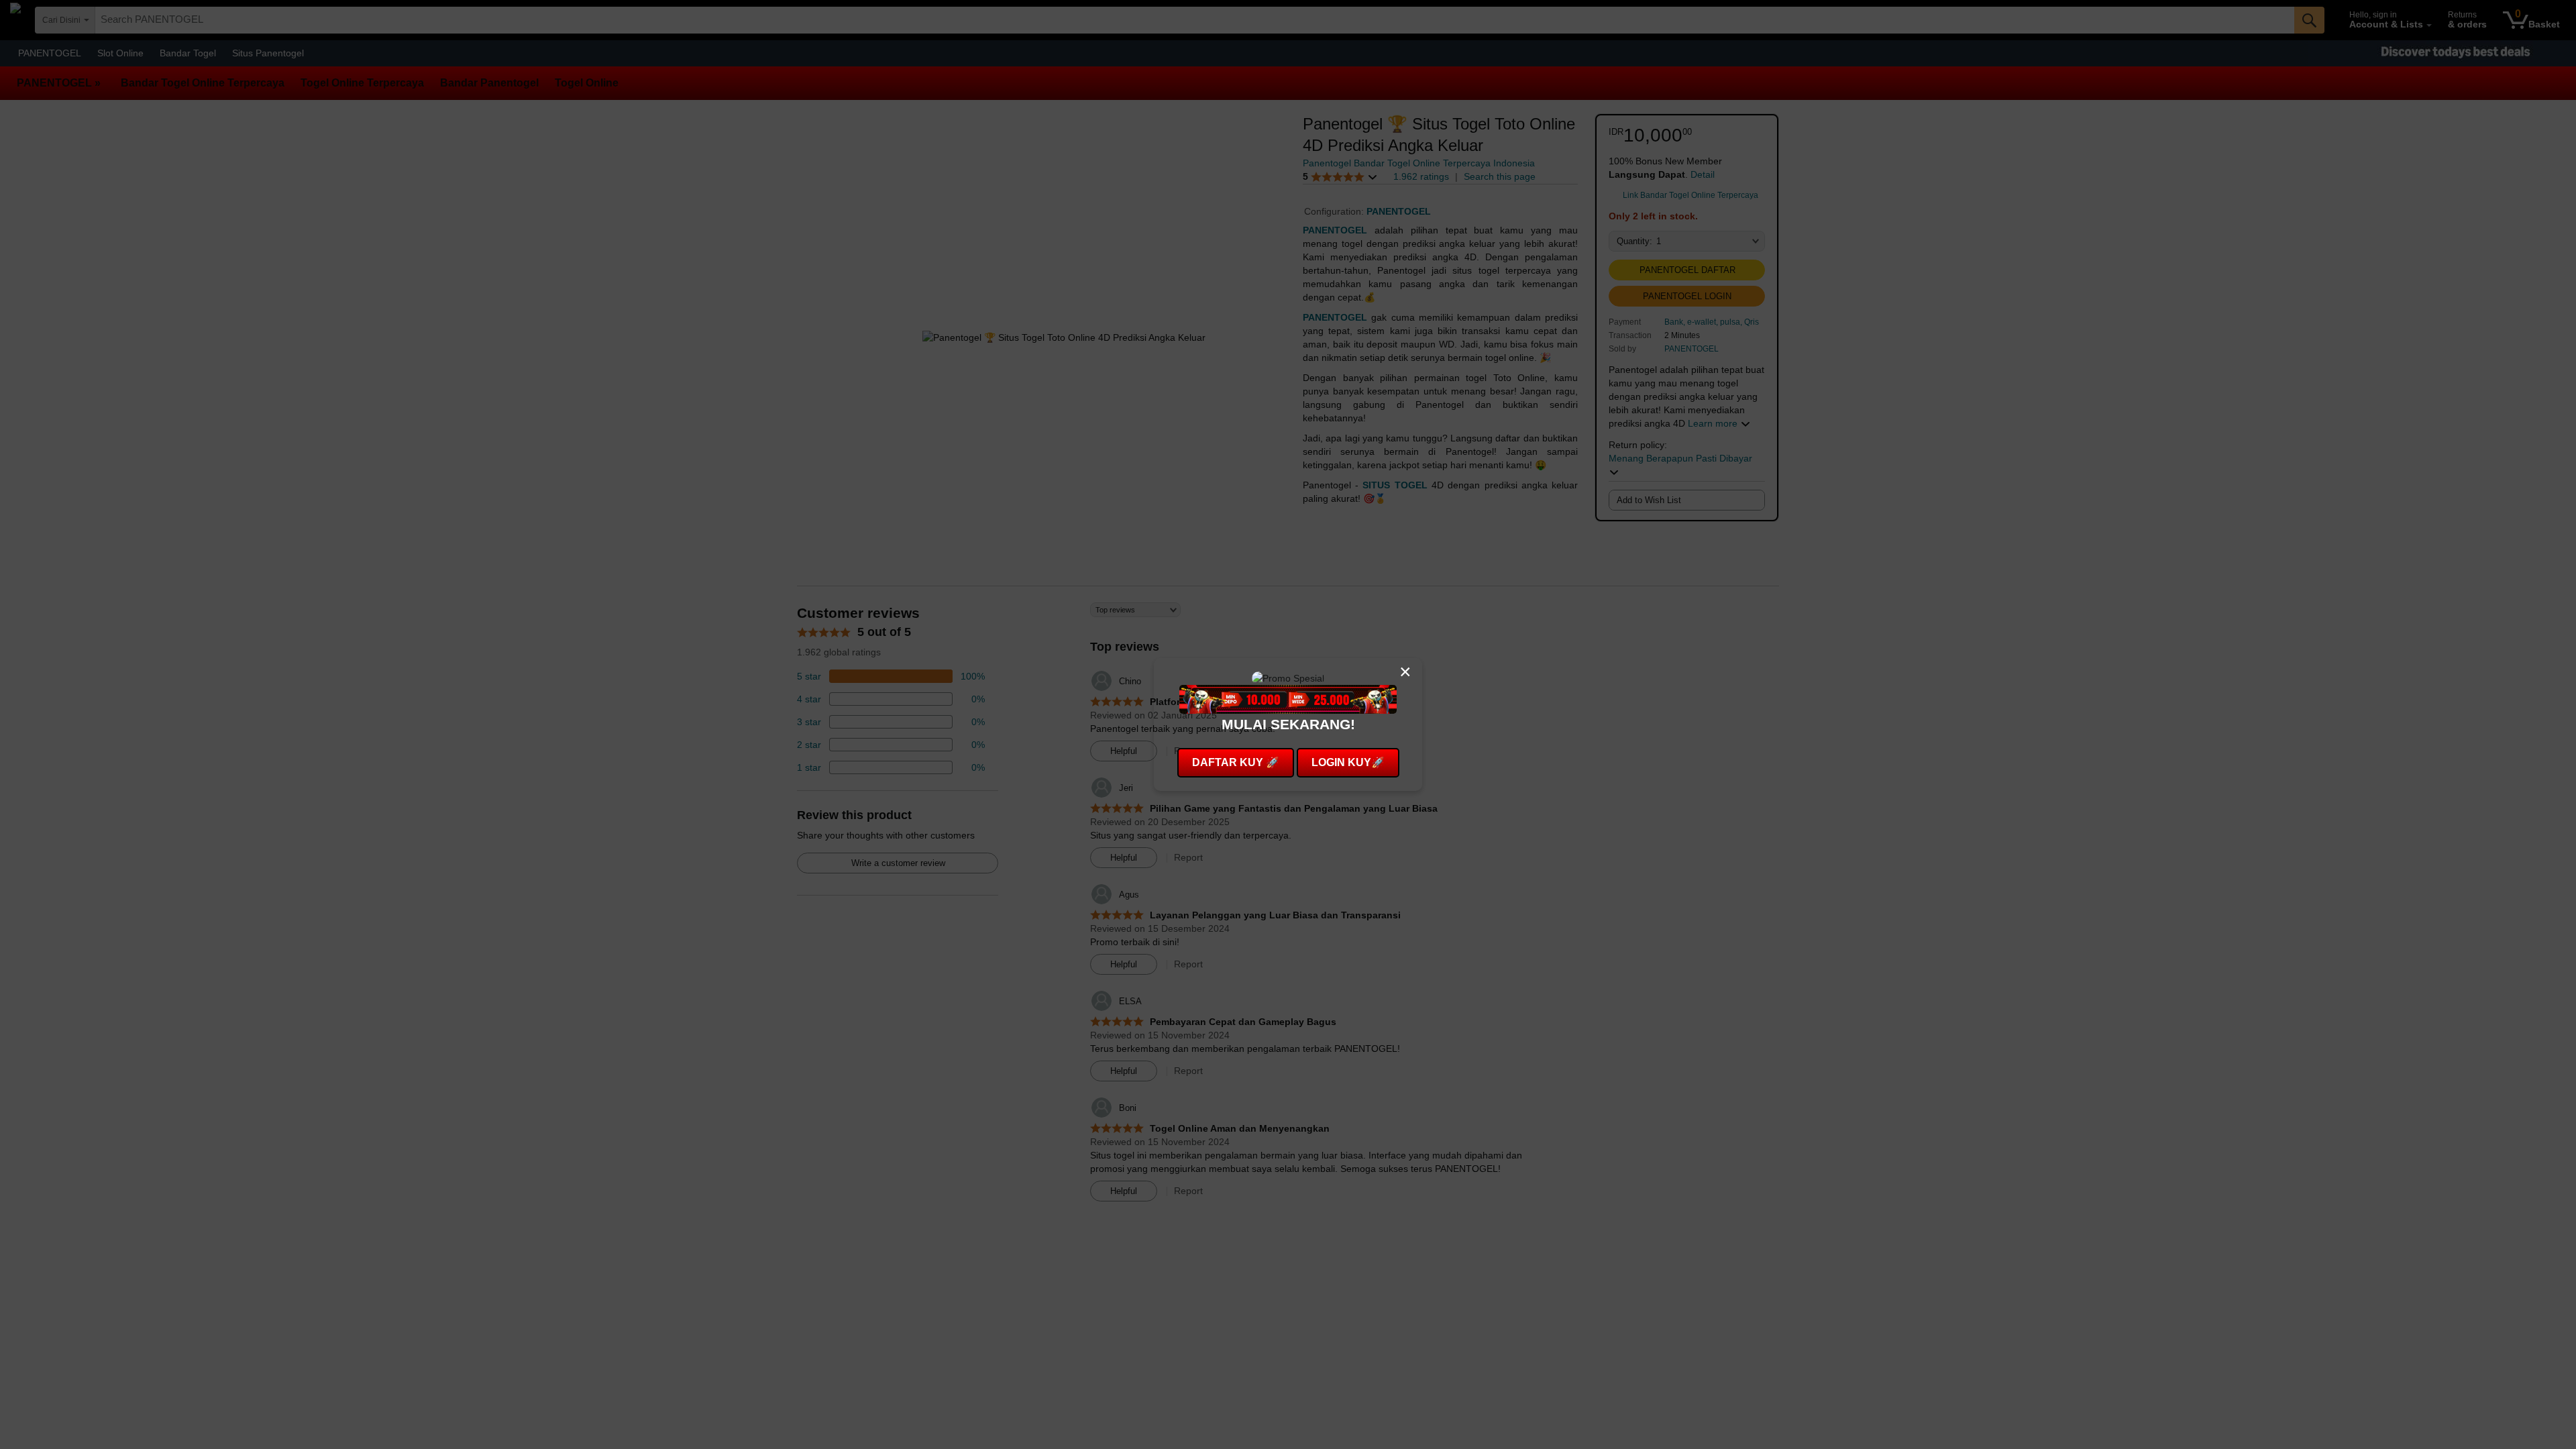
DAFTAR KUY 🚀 (1236, 762)
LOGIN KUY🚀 (1348, 762)
